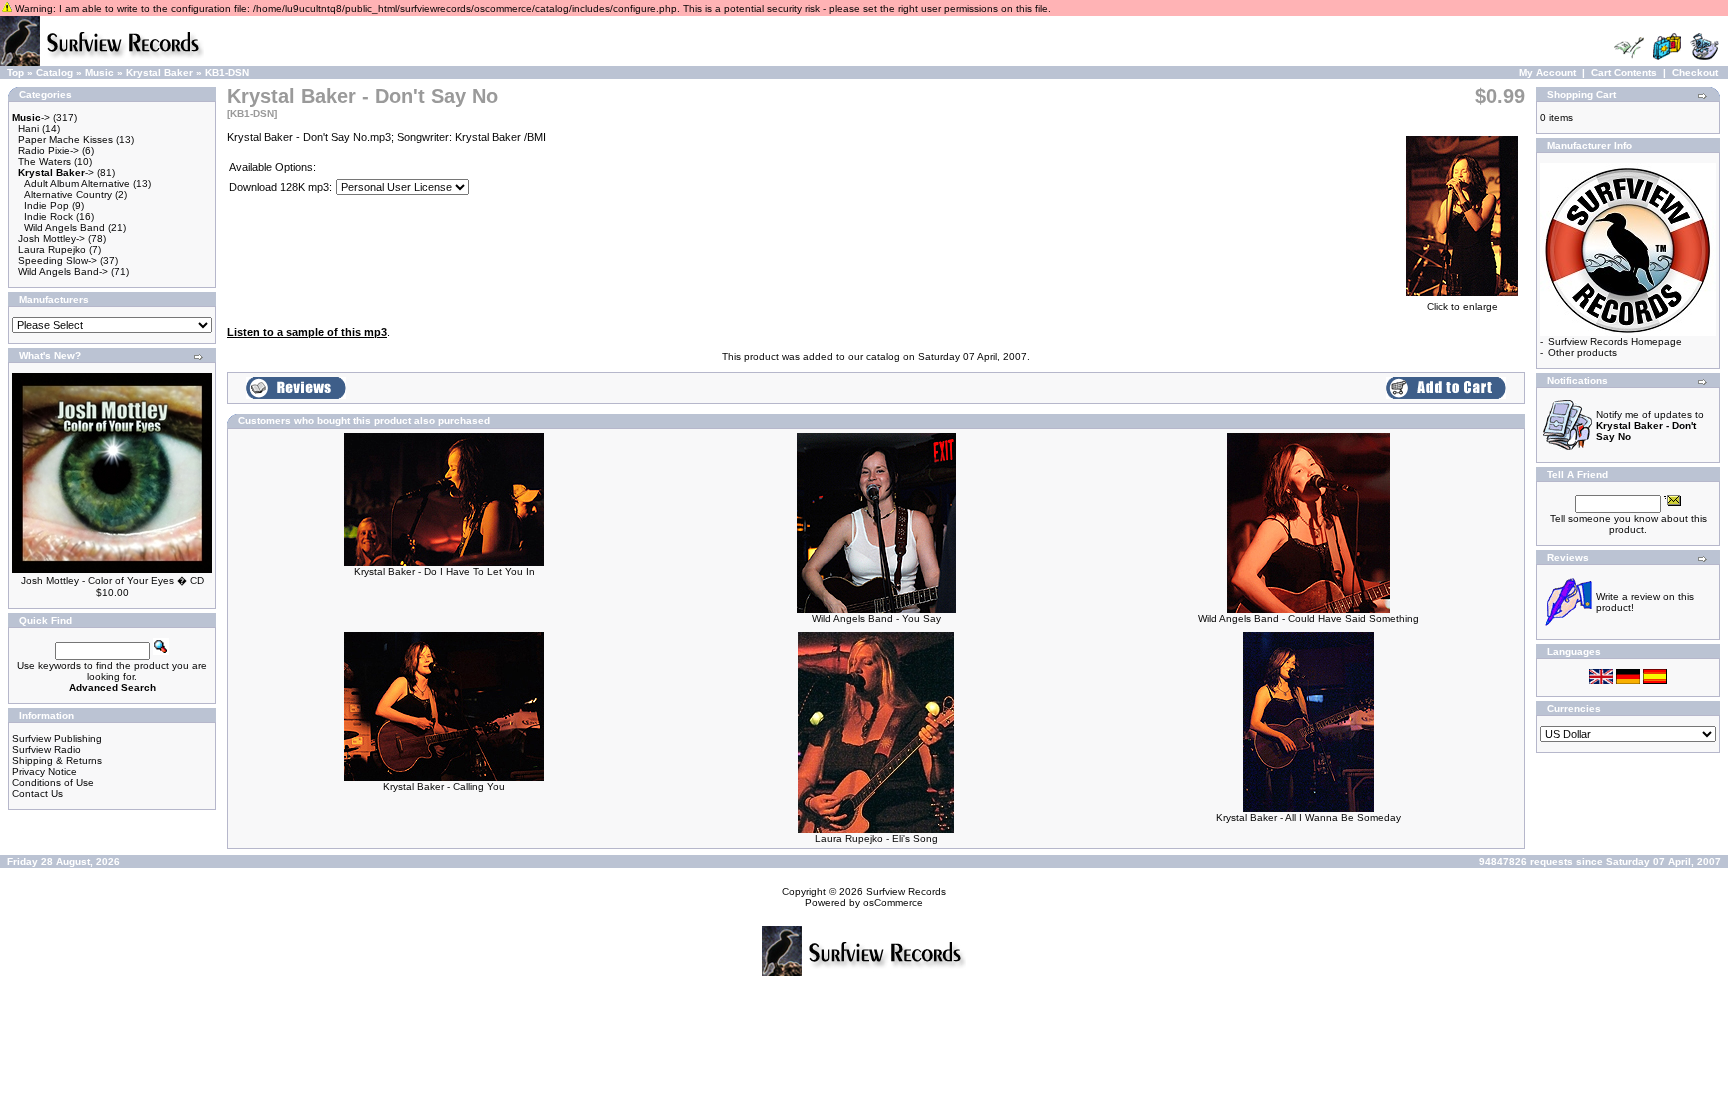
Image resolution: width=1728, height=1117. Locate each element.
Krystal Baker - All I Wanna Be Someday (1308, 817)
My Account (1547, 72)
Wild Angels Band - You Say (876, 618)
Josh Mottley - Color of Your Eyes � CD (112, 580)
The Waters (44, 161)
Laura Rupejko (52, 249)
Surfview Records (906, 891)
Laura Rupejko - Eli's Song (876, 838)
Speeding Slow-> (57, 260)
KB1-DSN (227, 72)
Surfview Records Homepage (1615, 341)
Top (15, 72)
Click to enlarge (1462, 306)
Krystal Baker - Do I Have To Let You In (444, 571)
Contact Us (37, 793)
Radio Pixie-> (48, 150)
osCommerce (893, 902)
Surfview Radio (46, 749)
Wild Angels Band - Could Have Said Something (1308, 618)
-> (31, 117)
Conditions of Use (53, 782)
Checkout (1695, 72)
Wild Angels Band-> (63, 271)
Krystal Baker (159, 72)
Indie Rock (48, 216)
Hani (28, 128)
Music (99, 72)
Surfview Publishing (57, 738)
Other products (1582, 352)
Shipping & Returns (57, 760)
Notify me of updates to (1650, 425)
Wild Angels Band (64, 227)
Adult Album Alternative (77, 183)
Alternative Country (68, 194)
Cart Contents (1624, 72)
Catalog (54, 72)
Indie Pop (46, 205)
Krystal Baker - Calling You (444, 786)
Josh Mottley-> (51, 238)
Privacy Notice (44, 771)
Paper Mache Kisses (65, 139)
